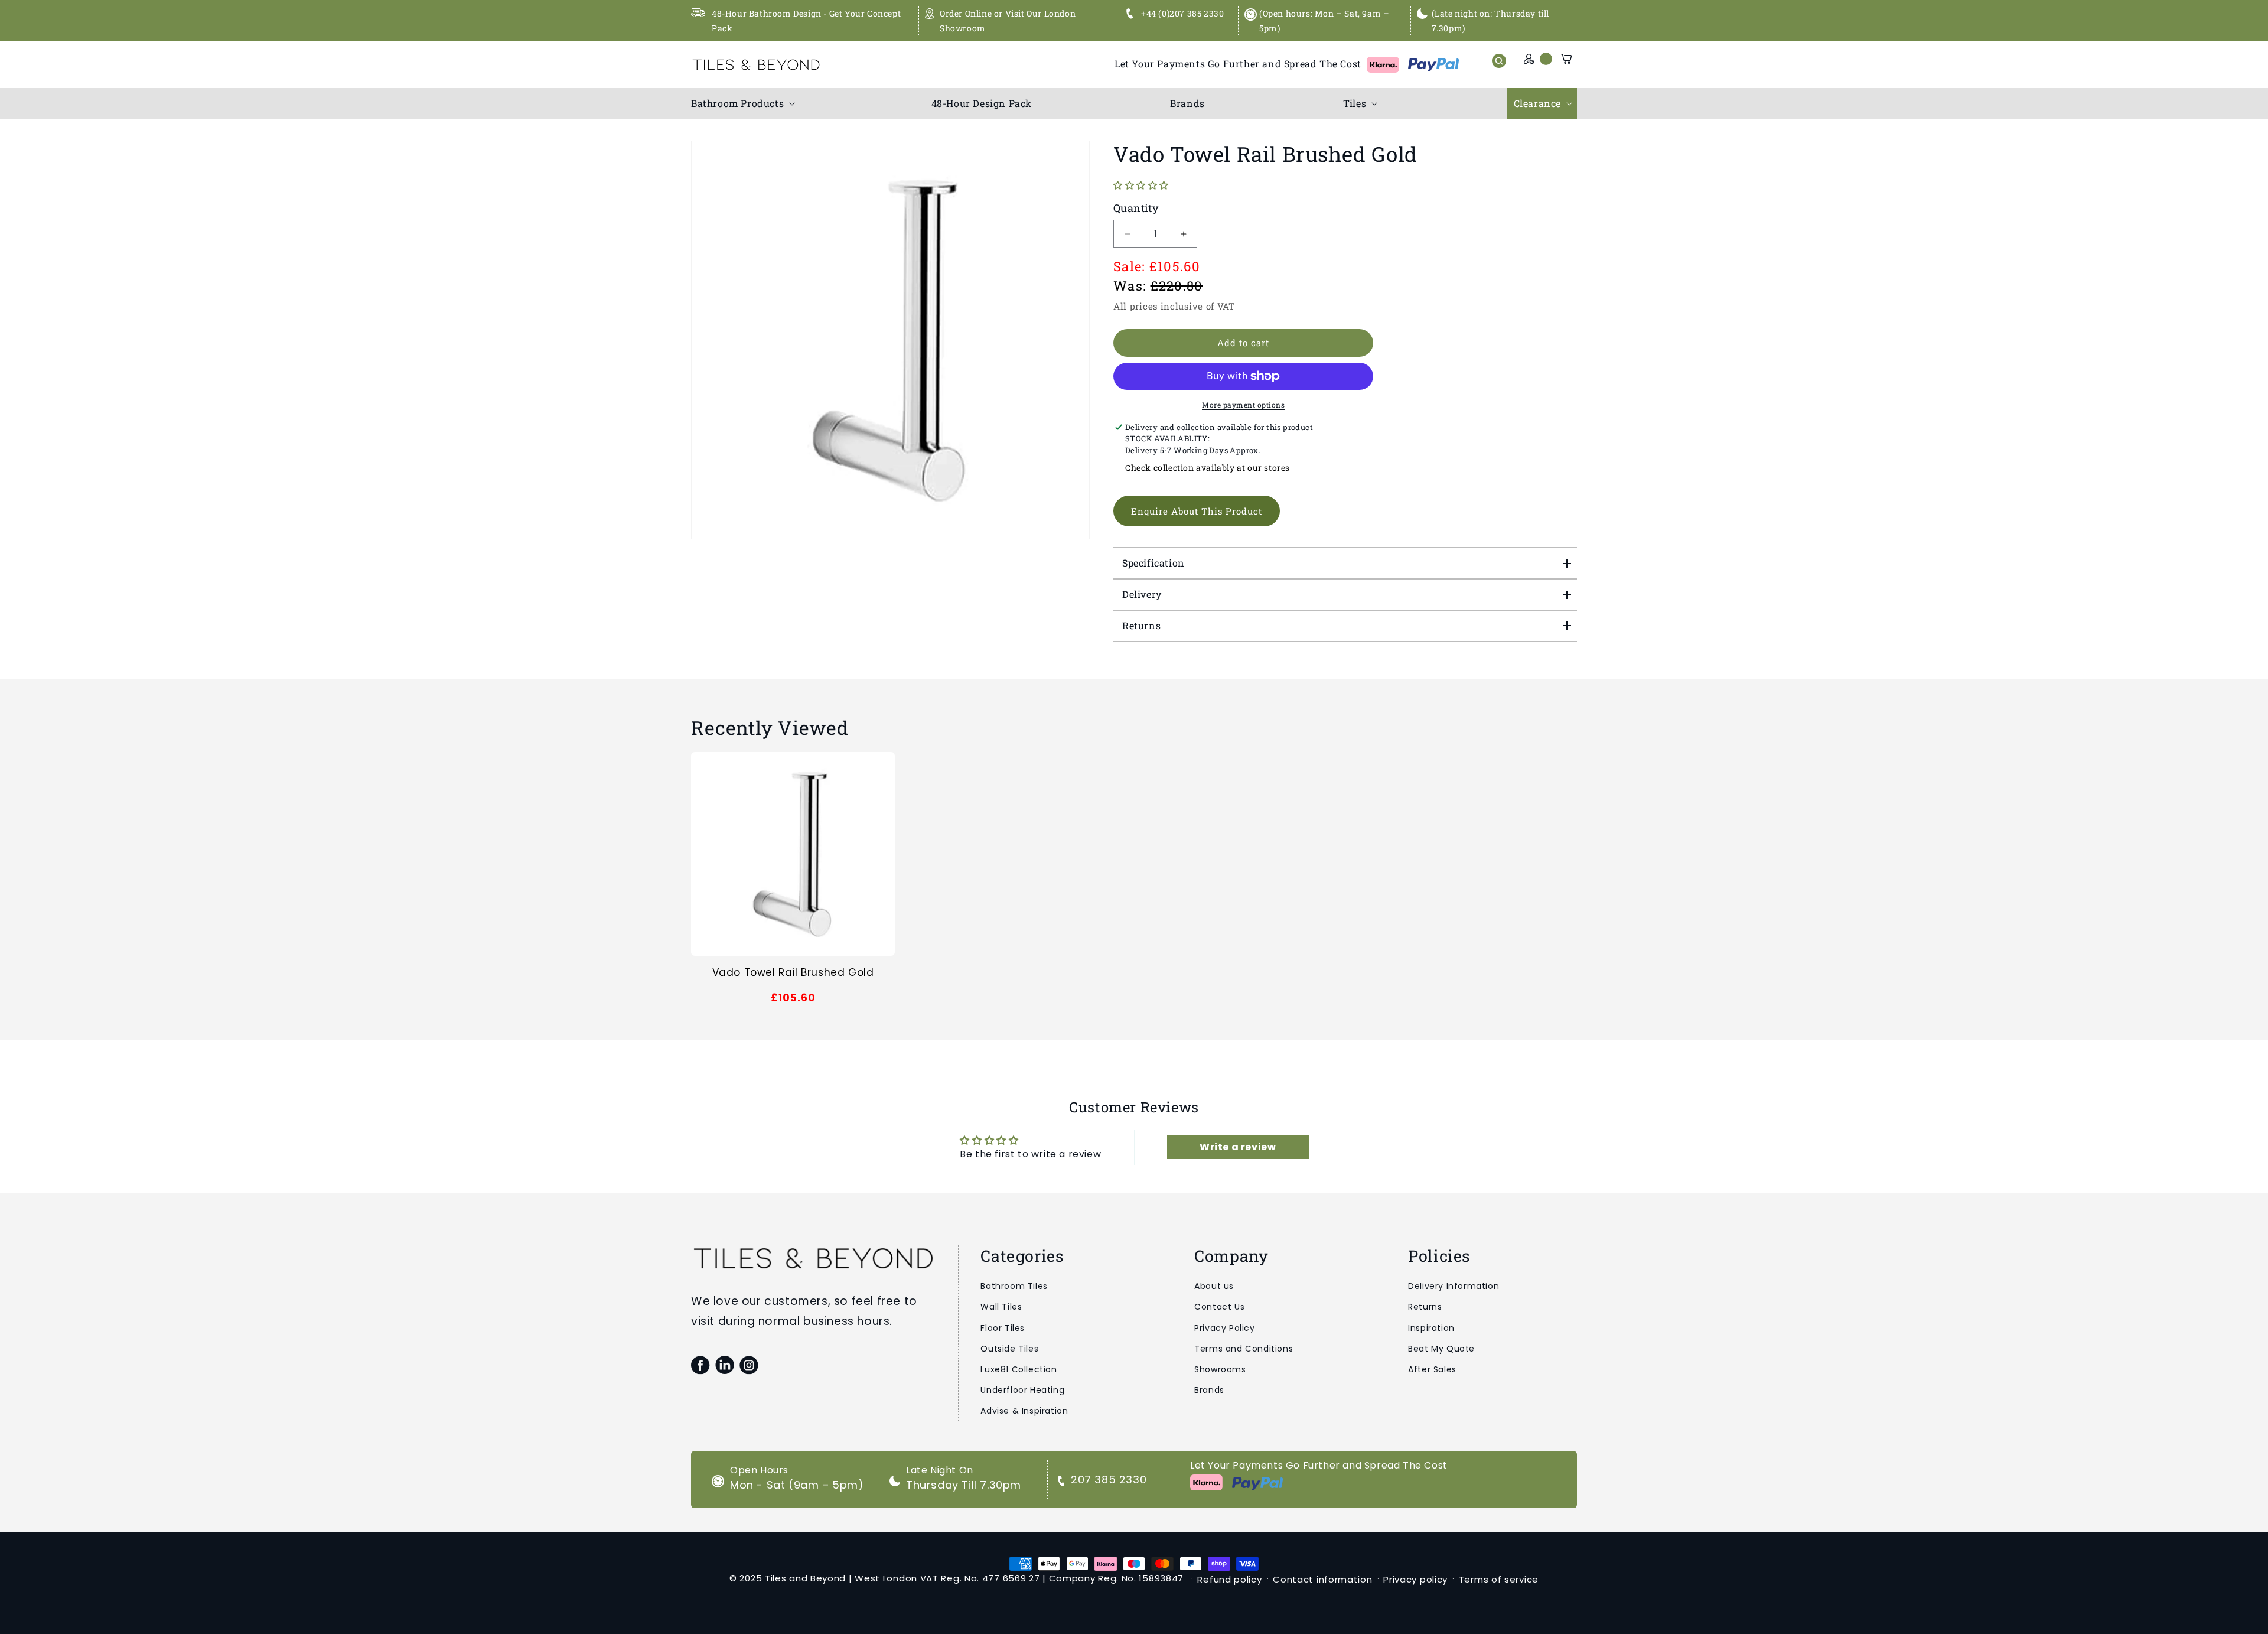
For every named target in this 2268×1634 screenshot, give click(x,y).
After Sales (1432, 1369)
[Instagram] (749, 1365)
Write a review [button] (1238, 1147)
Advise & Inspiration (1024, 1411)
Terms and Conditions (1244, 1349)
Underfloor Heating (1022, 1390)
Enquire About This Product (1197, 511)
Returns (1425, 1307)
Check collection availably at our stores (1208, 468)
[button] (742, 104)
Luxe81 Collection (1019, 1369)
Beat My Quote (1441, 1349)
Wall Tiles (1001, 1307)
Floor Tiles (1003, 1328)
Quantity (1136, 208)
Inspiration (1431, 1328)
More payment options (1243, 405)
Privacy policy (1415, 1579)
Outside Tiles (1009, 1349)
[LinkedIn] (724, 1365)
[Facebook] (700, 1365)
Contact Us (1219, 1307)
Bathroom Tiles (1014, 1286)
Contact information (1322, 1579)
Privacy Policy (1224, 1328)
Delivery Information (1454, 1286)
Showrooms (1220, 1369)
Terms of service (1499, 1579)
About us (1214, 1286)
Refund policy (1229, 1579)
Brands (1209, 1390)
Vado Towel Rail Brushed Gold (793, 972)
